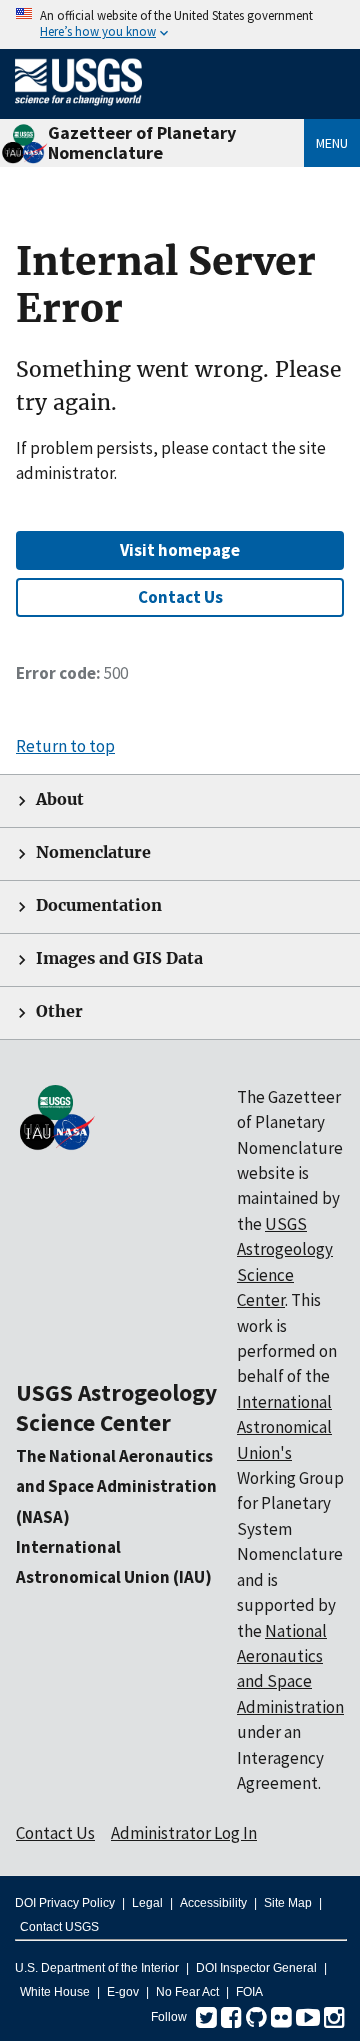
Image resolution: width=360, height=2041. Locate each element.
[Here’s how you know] (180, 24)
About (60, 799)
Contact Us (180, 597)
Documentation (99, 905)
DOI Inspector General (256, 1968)
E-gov (123, 1992)
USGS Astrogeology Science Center (116, 1407)
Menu (332, 143)
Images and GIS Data (119, 958)
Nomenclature (93, 852)
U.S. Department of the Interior (97, 1968)
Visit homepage (180, 550)
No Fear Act (187, 1992)
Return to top (65, 746)
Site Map (288, 1903)
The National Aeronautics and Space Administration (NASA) (116, 1486)
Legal (147, 1903)
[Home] (78, 109)
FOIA (249, 1992)
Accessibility (213, 1903)
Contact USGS (59, 1927)
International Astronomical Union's (284, 1427)
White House (55, 1992)
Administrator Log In (184, 1833)
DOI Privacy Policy (65, 1903)
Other (59, 1011)
